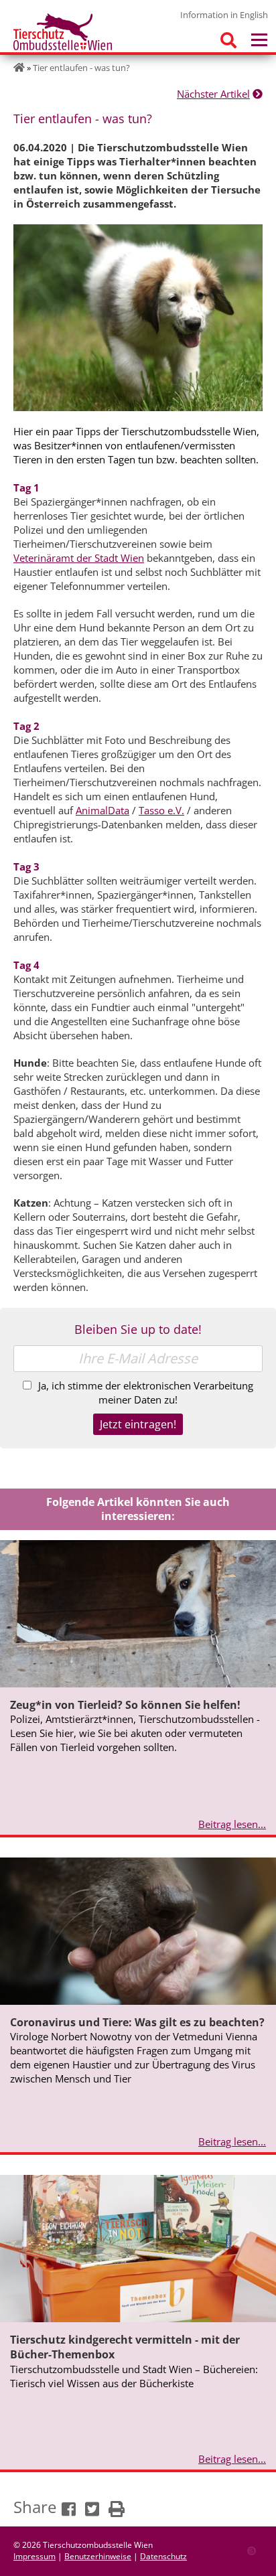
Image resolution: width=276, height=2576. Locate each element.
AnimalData (102, 810)
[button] (68, 2508)
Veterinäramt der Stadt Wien (79, 558)
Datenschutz (163, 2556)
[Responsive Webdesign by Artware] (252, 2550)
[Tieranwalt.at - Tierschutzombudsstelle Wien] (63, 31)
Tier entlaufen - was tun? (81, 68)
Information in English (224, 15)
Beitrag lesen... (232, 1824)
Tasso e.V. (161, 810)
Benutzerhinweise (98, 2556)
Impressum (34, 2556)
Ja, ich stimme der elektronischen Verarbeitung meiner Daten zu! (146, 1392)
